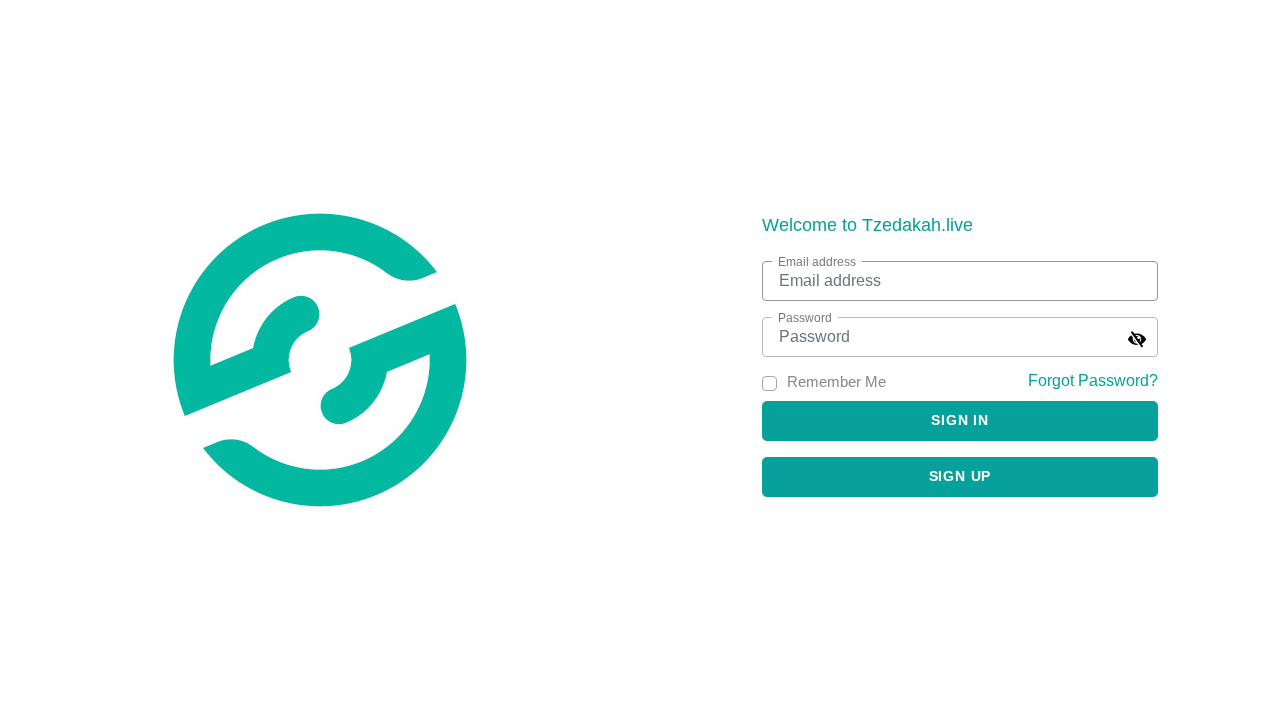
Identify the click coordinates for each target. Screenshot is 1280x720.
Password (805, 318)
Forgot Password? (1093, 380)
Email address (817, 262)
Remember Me (836, 381)
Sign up (960, 476)
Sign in (960, 420)
